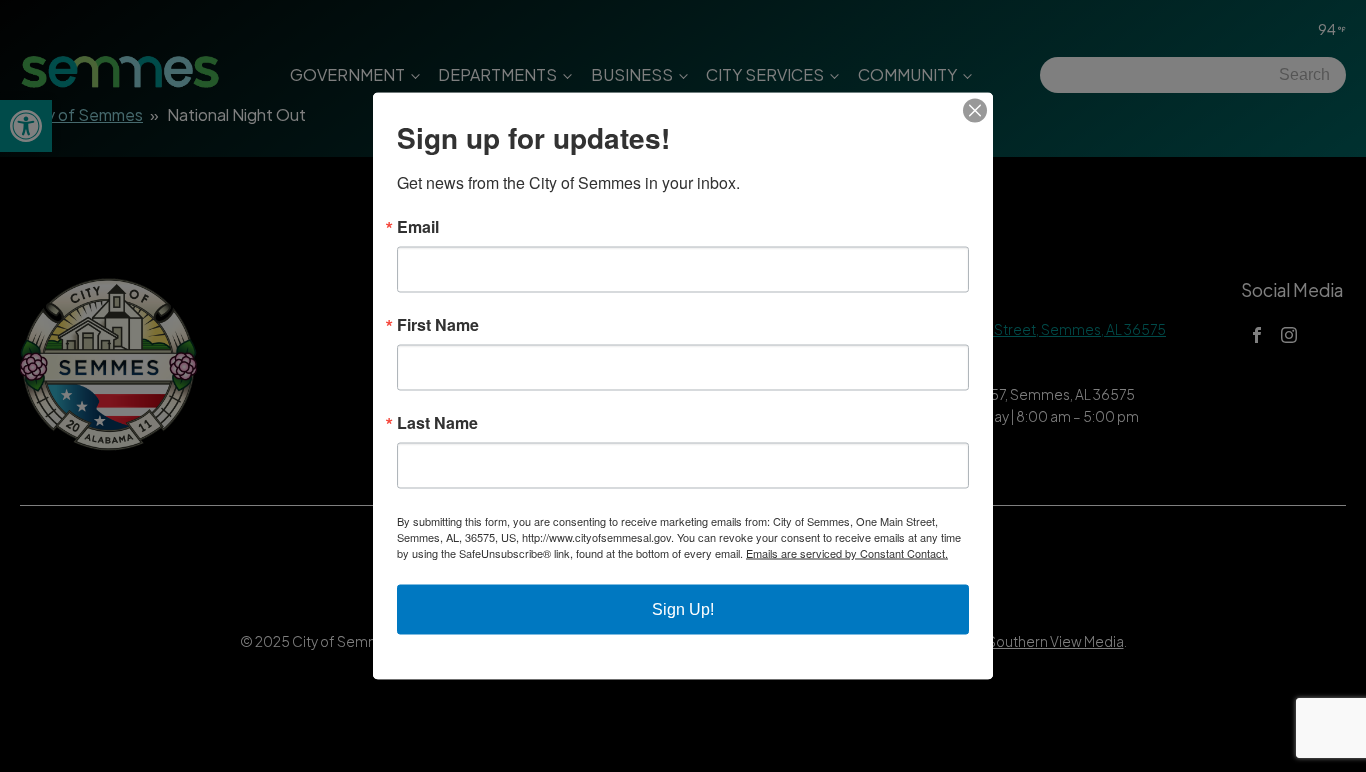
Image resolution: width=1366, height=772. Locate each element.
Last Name (437, 423)
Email (418, 227)
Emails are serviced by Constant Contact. (847, 553)
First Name (438, 325)
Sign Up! (683, 609)
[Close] (975, 111)
